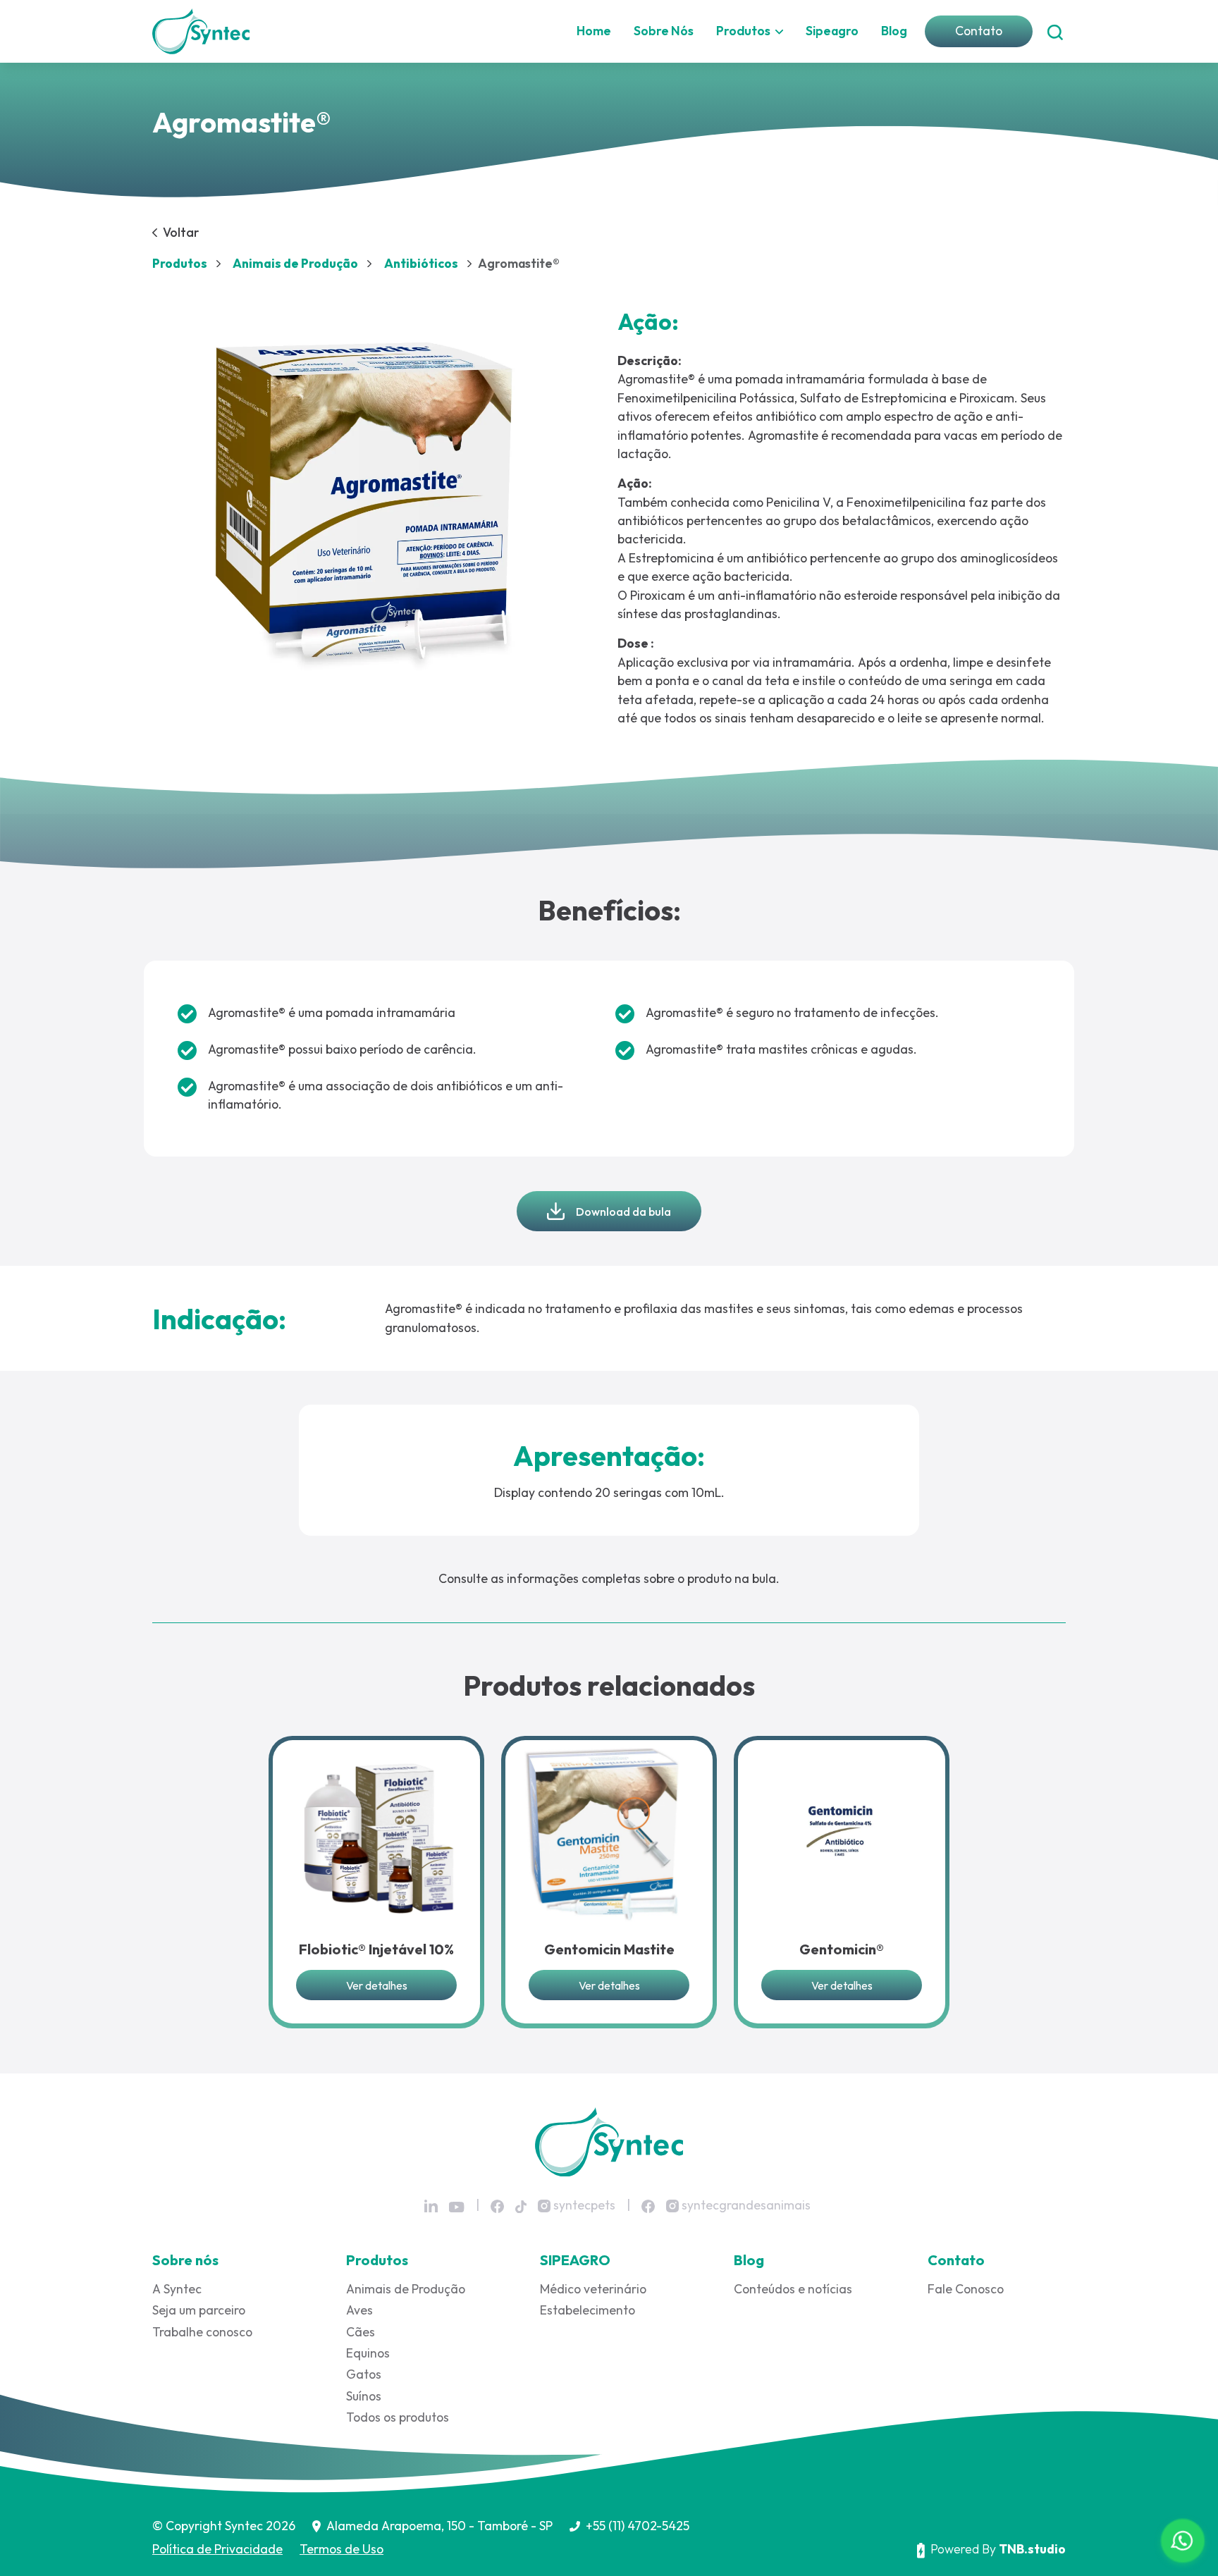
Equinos (368, 2353)
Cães (361, 2332)
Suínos (364, 2396)
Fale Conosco (966, 2289)
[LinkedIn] (431, 2206)
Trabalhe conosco (202, 2332)
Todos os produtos (398, 2417)
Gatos (364, 2374)
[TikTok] (521, 2206)
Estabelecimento (588, 2310)
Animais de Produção (406, 2289)
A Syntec (177, 2289)
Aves (359, 2310)
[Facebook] (497, 2206)
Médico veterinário (593, 2289)
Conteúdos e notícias (793, 2289)
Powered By (998, 2549)
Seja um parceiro (199, 2310)
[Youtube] (457, 2207)
